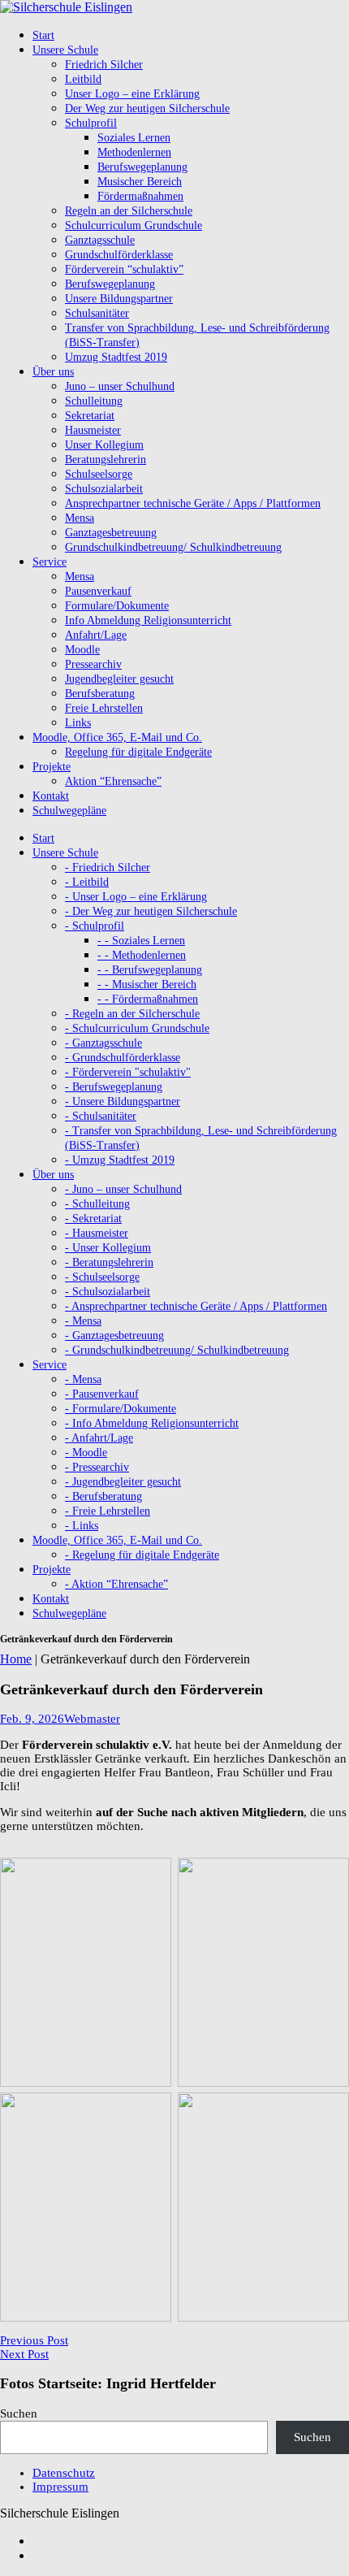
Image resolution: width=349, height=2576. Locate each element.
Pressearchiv (93, 664)
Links (78, 723)
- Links (82, 1526)
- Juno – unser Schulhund (123, 1189)
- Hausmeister (97, 1233)
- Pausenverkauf (102, 1394)
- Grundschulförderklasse (123, 1058)
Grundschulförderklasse (119, 255)
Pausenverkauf (98, 591)
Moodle (82, 650)
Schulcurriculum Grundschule (134, 226)
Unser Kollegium (104, 445)
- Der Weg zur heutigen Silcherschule (151, 911)
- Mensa (83, 1321)
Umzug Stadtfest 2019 (116, 357)
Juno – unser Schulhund (120, 386)
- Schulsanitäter (101, 1116)
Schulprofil (91, 123)
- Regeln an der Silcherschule (132, 1014)
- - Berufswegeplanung (150, 970)
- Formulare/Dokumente (121, 1409)
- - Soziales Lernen (141, 941)
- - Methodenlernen (142, 955)
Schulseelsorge (99, 474)
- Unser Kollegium (108, 1248)
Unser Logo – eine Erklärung (132, 94)
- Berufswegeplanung (114, 1087)
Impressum (60, 2487)
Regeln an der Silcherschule (129, 211)
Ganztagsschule (100, 240)
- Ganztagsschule (103, 1043)
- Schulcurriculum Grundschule (137, 1028)
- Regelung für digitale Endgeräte (142, 1555)
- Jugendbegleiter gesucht (123, 1482)
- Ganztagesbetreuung (114, 1336)
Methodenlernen (134, 152)
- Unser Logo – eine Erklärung (136, 897)
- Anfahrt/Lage (99, 1438)
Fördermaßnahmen (140, 196)
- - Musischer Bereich (147, 984)
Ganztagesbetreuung (111, 533)
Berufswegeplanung (142, 167)
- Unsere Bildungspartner (123, 1102)
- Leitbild (87, 882)
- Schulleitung (97, 1204)
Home (16, 1659)
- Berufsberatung (103, 1496)
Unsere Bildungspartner (119, 299)
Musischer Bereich (140, 182)
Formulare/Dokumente (117, 606)
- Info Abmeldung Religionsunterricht (152, 1423)
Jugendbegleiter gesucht (119, 679)
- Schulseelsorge (102, 1277)
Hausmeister (93, 430)
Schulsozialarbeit (104, 489)
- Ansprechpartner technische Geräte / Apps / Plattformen (196, 1306)
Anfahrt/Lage (96, 635)
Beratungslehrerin (106, 460)
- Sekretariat (93, 1219)
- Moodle (86, 1453)
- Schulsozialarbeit (108, 1292)
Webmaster (92, 1719)
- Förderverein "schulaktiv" (128, 1072)
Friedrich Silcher (104, 65)
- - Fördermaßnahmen (148, 999)
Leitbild (83, 79)
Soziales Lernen (134, 138)
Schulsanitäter (97, 313)
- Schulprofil (95, 926)
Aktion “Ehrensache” (113, 781)
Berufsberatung (100, 694)
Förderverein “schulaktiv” (124, 269)
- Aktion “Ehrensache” (116, 1584)
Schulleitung (94, 401)
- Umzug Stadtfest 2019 (120, 1160)
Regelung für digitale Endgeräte (138, 752)
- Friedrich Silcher (108, 867)
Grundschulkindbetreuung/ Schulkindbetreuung (173, 547)
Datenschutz (64, 2473)
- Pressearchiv (97, 1467)
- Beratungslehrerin (109, 1262)
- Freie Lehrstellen (108, 1511)
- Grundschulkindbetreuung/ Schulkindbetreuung (177, 1350)
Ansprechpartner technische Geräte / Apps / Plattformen (193, 503)
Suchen (19, 2413)
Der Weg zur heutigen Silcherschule (147, 108)
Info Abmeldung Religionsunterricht (148, 620)
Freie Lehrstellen (104, 708)
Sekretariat (90, 416)
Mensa (80, 518)
